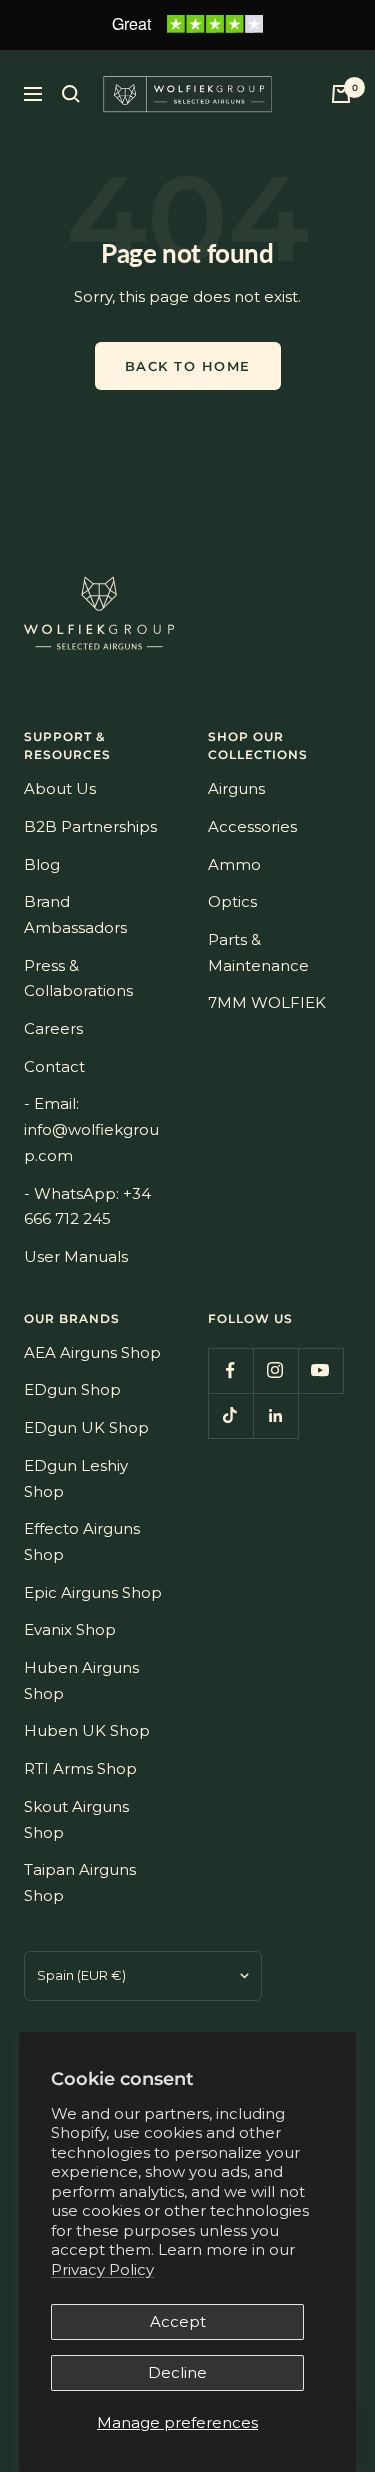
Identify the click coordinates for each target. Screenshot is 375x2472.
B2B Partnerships (90, 826)
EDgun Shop (72, 1389)
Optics (232, 901)
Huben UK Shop (87, 1730)
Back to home (188, 366)
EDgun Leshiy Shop (76, 1478)
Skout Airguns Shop (76, 1819)
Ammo (234, 864)
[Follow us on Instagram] (275, 1370)
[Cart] (341, 94)
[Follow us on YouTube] (320, 1370)
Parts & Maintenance (258, 952)
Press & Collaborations (78, 978)
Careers (53, 1028)
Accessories (252, 826)
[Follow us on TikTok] (230, 1415)
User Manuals (76, 1256)
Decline (177, 2372)
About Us (60, 788)
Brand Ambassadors (75, 914)
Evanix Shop (70, 1629)
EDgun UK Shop (86, 1427)
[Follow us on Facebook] (230, 1370)
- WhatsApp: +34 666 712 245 (87, 1206)
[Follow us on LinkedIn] (275, 1415)
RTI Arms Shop (80, 1768)
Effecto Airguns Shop (82, 1541)
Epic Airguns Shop (93, 1592)
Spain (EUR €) (81, 1975)
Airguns (236, 788)
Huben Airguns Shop (81, 1680)
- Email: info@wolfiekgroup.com (91, 1129)
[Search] (71, 94)
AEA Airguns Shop (92, 1352)
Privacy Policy (102, 2269)
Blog (42, 864)
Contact (54, 1066)
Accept (178, 2321)
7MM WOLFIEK (267, 1002)
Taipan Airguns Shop (80, 1882)
